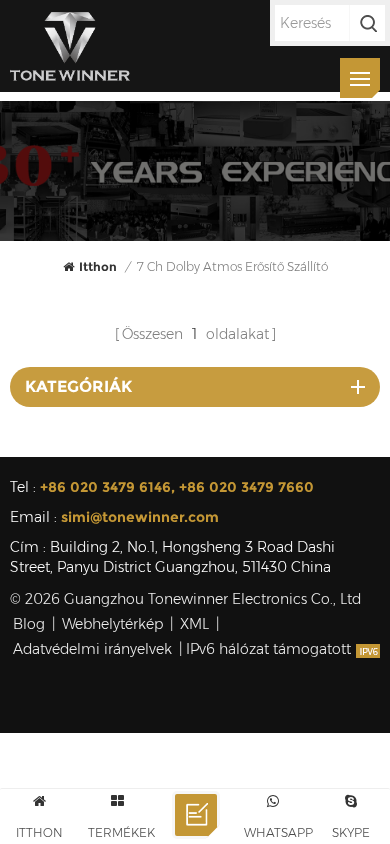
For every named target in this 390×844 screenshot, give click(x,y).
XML (194, 624)
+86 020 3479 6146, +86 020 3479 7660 (177, 487)
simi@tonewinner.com (140, 517)
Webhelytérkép (112, 624)
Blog (29, 624)
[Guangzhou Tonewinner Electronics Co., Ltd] (70, 46)
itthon (98, 266)
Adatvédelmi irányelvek (92, 649)
